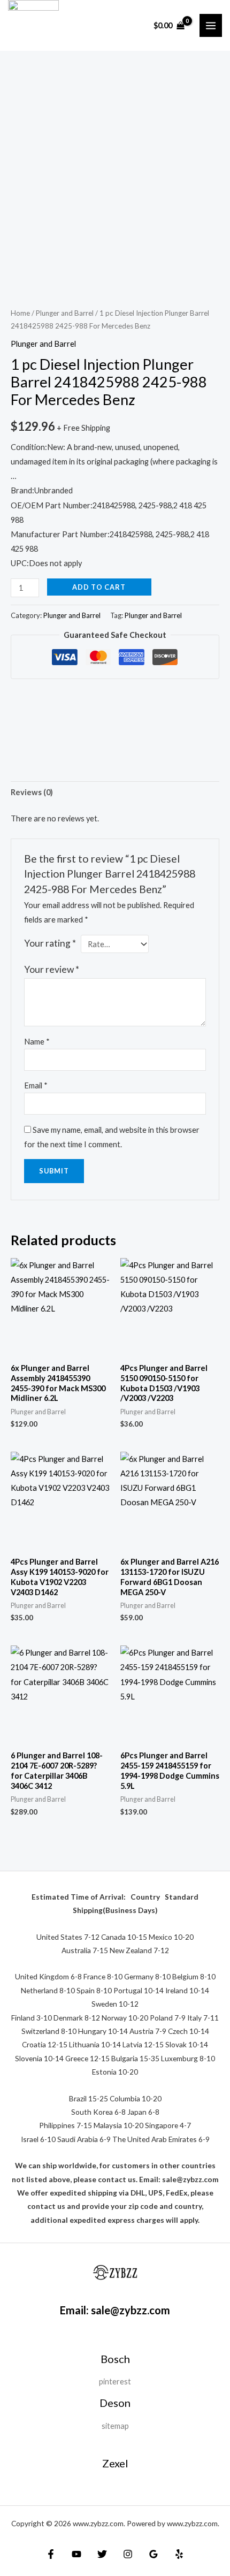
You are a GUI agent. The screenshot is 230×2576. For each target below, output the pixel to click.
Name (37, 1042)
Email (36, 1085)
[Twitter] (102, 2554)
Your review (52, 969)
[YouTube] (76, 2554)
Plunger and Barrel (65, 313)
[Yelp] (179, 2554)
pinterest (115, 2381)
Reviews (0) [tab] (32, 792)
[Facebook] (51, 2554)
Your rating (50, 943)
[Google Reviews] (154, 2554)
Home (20, 313)
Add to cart (99, 587)
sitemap (115, 2426)
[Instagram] (128, 2554)
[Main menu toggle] (211, 25)
